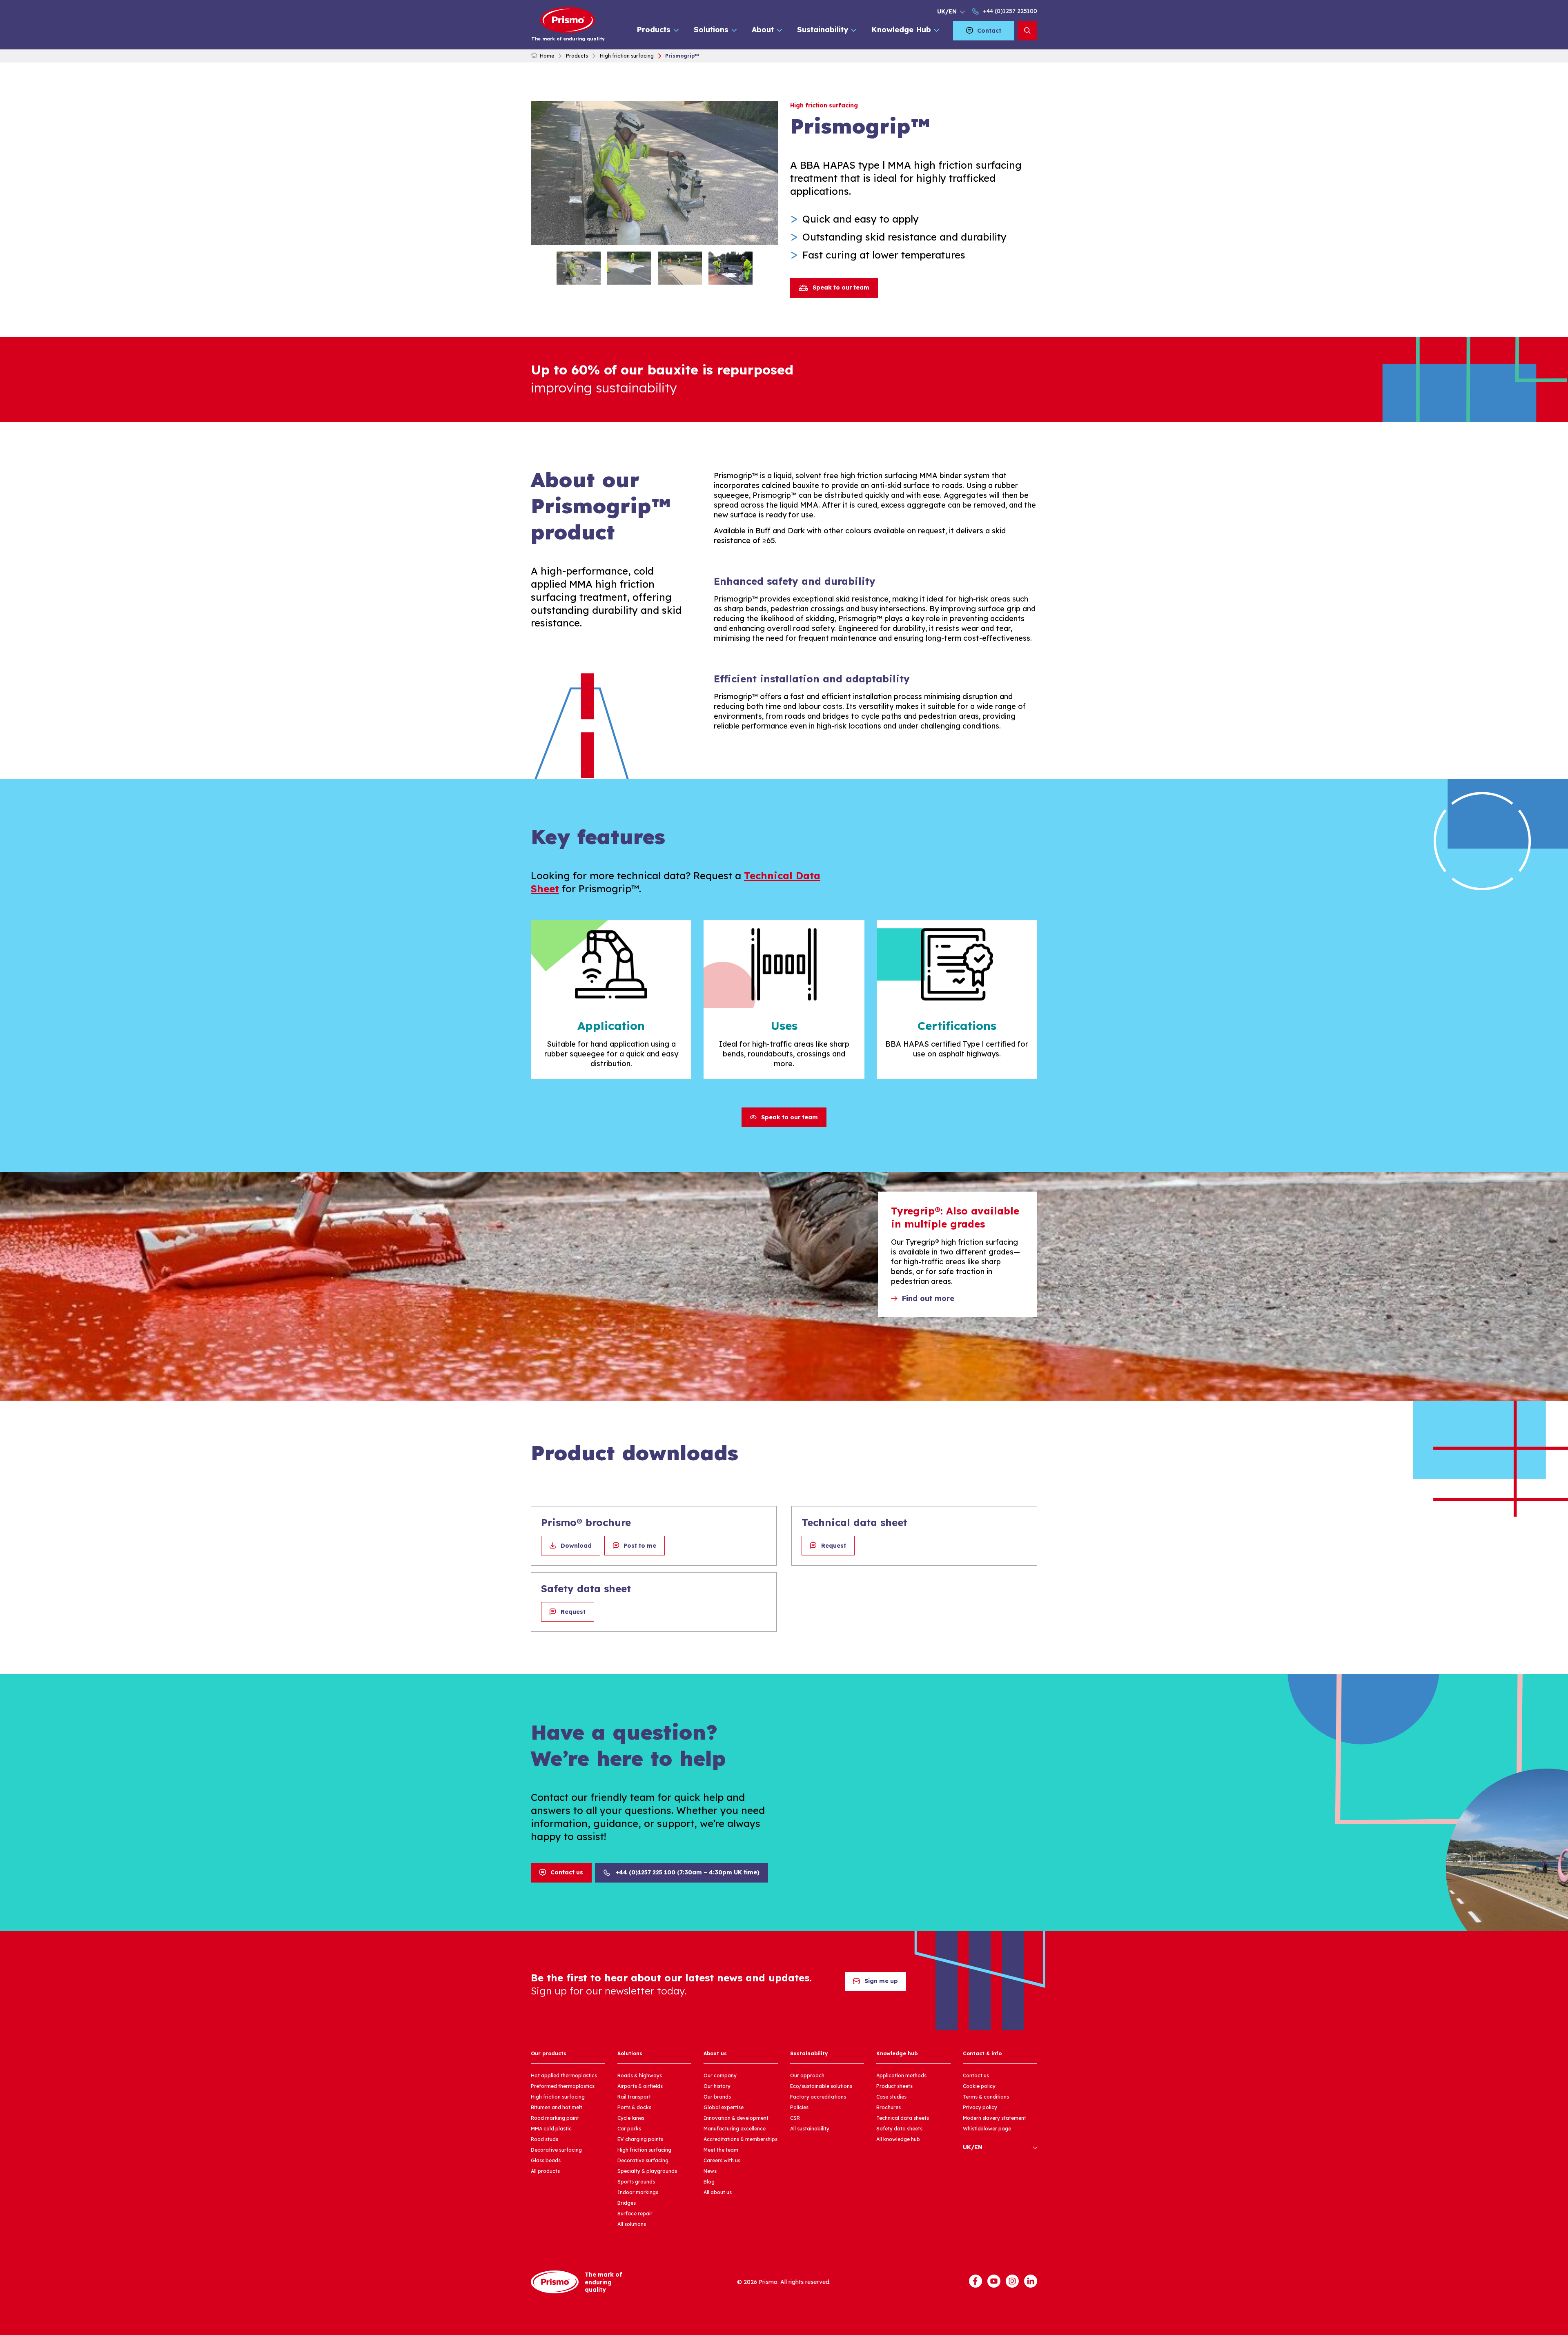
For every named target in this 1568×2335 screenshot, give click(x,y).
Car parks (629, 2129)
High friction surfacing (627, 56)
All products (545, 2171)
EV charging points (640, 2139)
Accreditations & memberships (741, 2139)
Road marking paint (555, 2118)
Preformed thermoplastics (563, 2086)
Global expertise (724, 2107)
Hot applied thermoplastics (564, 2075)
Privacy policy (980, 2107)
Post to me (640, 1546)
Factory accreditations (818, 2097)
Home (547, 56)
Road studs (545, 2139)
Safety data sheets (899, 2129)
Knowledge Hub (901, 30)
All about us (718, 2192)
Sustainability (823, 30)
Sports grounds (636, 2182)
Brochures (889, 2107)
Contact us (567, 1872)
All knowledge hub (898, 2139)
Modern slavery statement (994, 2118)
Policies (799, 2107)
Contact (989, 31)
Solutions (711, 30)
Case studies (891, 2097)
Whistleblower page (987, 2129)
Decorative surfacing (556, 2150)
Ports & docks (634, 2107)
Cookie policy (979, 2086)
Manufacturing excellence (735, 2129)
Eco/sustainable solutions (821, 2086)
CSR (795, 2118)
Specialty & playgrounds (647, 2171)
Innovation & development (736, 2118)
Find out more (928, 1298)
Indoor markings (638, 2192)
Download (576, 1546)
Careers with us (722, 2160)
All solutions (632, 2224)
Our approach (807, 2075)
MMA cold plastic (551, 2129)
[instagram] (1012, 2281)
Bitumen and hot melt (557, 2107)
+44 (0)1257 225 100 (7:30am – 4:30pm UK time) (688, 1872)
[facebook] (976, 2281)
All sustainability (810, 2129)
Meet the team (721, 2150)
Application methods (901, 2075)
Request (834, 1546)
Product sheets (894, 2086)
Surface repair (635, 2214)
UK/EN (947, 11)
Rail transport (634, 2097)
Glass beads (546, 2160)
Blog (709, 2182)
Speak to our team (841, 287)
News (710, 2171)
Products (654, 30)
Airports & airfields (640, 2086)
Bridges (627, 2203)
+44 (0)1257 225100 (1010, 11)
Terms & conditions (986, 2097)
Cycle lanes (631, 2118)
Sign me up (881, 1981)
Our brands (717, 2097)
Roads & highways (640, 2075)
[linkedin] (1031, 2281)
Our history (717, 2086)
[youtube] (994, 2281)
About (763, 30)
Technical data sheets (903, 2118)
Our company (720, 2075)
